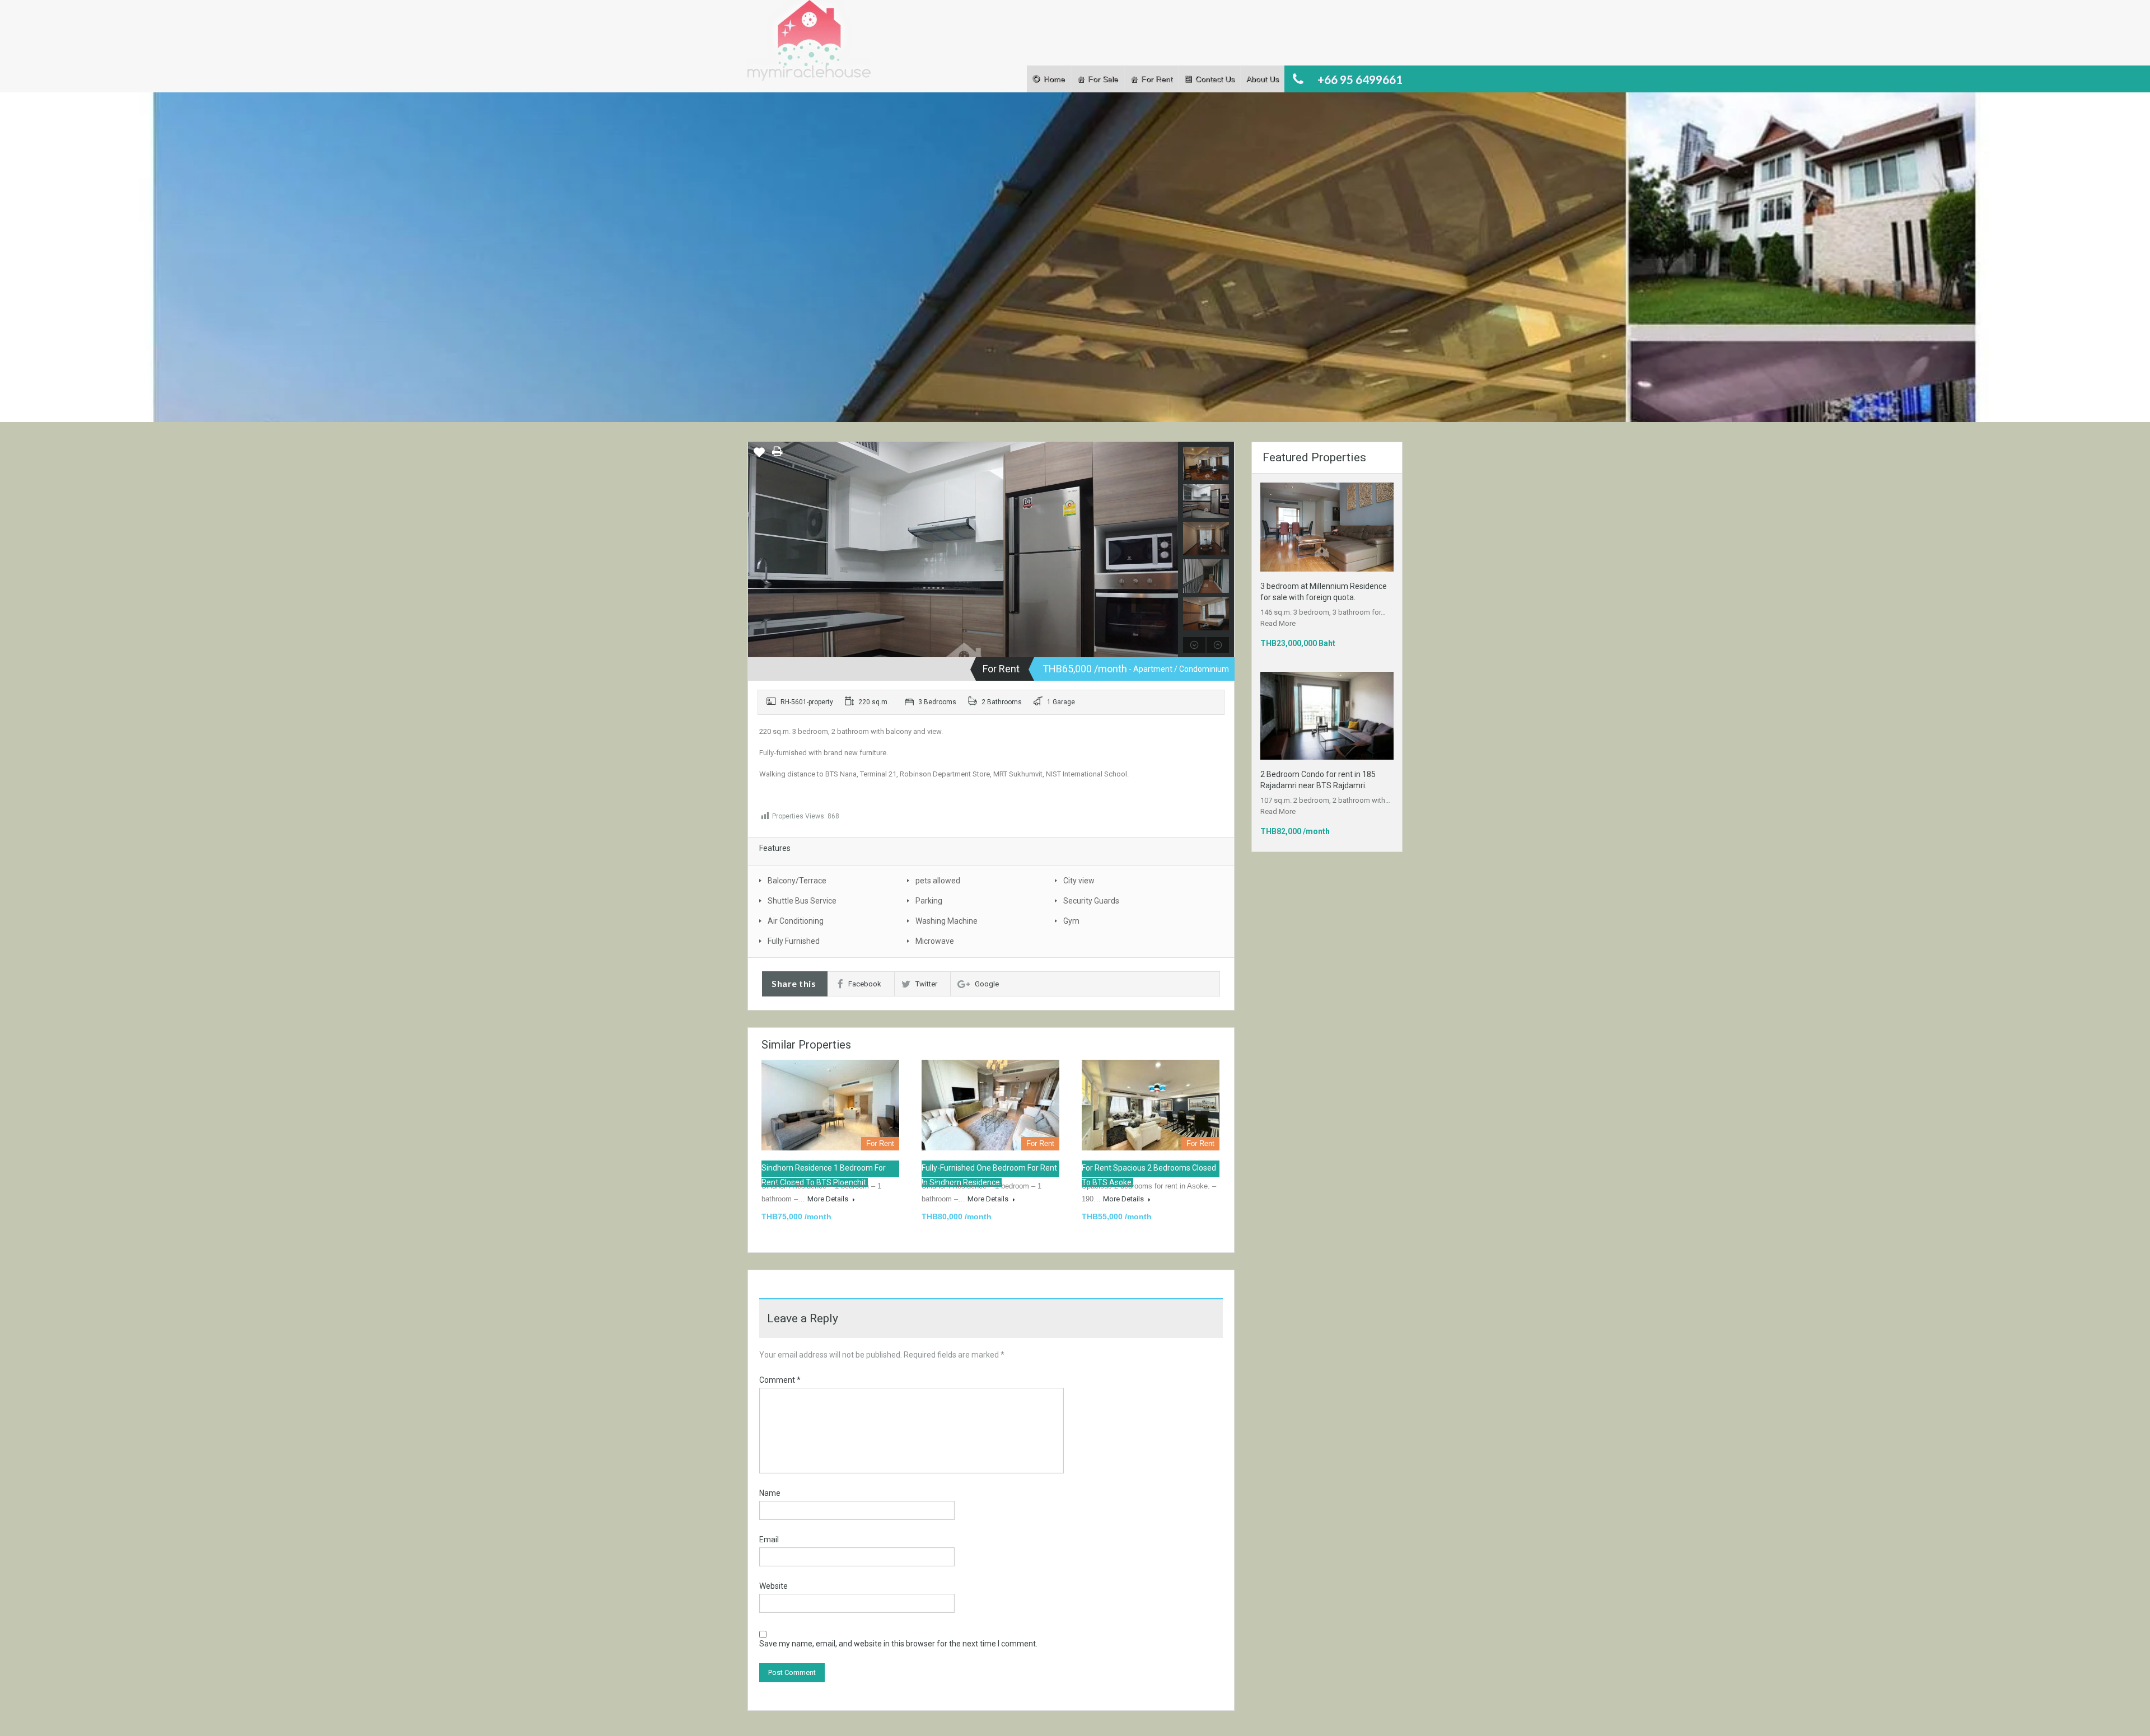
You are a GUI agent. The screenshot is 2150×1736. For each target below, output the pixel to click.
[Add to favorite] (759, 456)
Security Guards (1091, 901)
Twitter (926, 984)
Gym (1071, 921)
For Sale (1103, 79)
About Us (1263, 79)
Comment (780, 1380)
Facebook (865, 984)
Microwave (935, 941)
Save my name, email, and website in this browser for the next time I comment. (898, 1644)
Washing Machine (947, 921)
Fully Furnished (794, 941)
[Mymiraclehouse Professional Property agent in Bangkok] (809, 46)
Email (769, 1540)
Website (773, 1586)
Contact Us (1215, 79)
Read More (1278, 623)
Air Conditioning (796, 921)
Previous (758, 550)
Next (1168, 550)
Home (1054, 79)
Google (987, 984)
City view (1079, 881)
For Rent (1157, 79)
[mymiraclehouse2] (963, 585)
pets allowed (938, 881)
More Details (829, 1199)
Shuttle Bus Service (802, 901)
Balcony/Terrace (797, 881)
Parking (929, 901)
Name (770, 1493)
